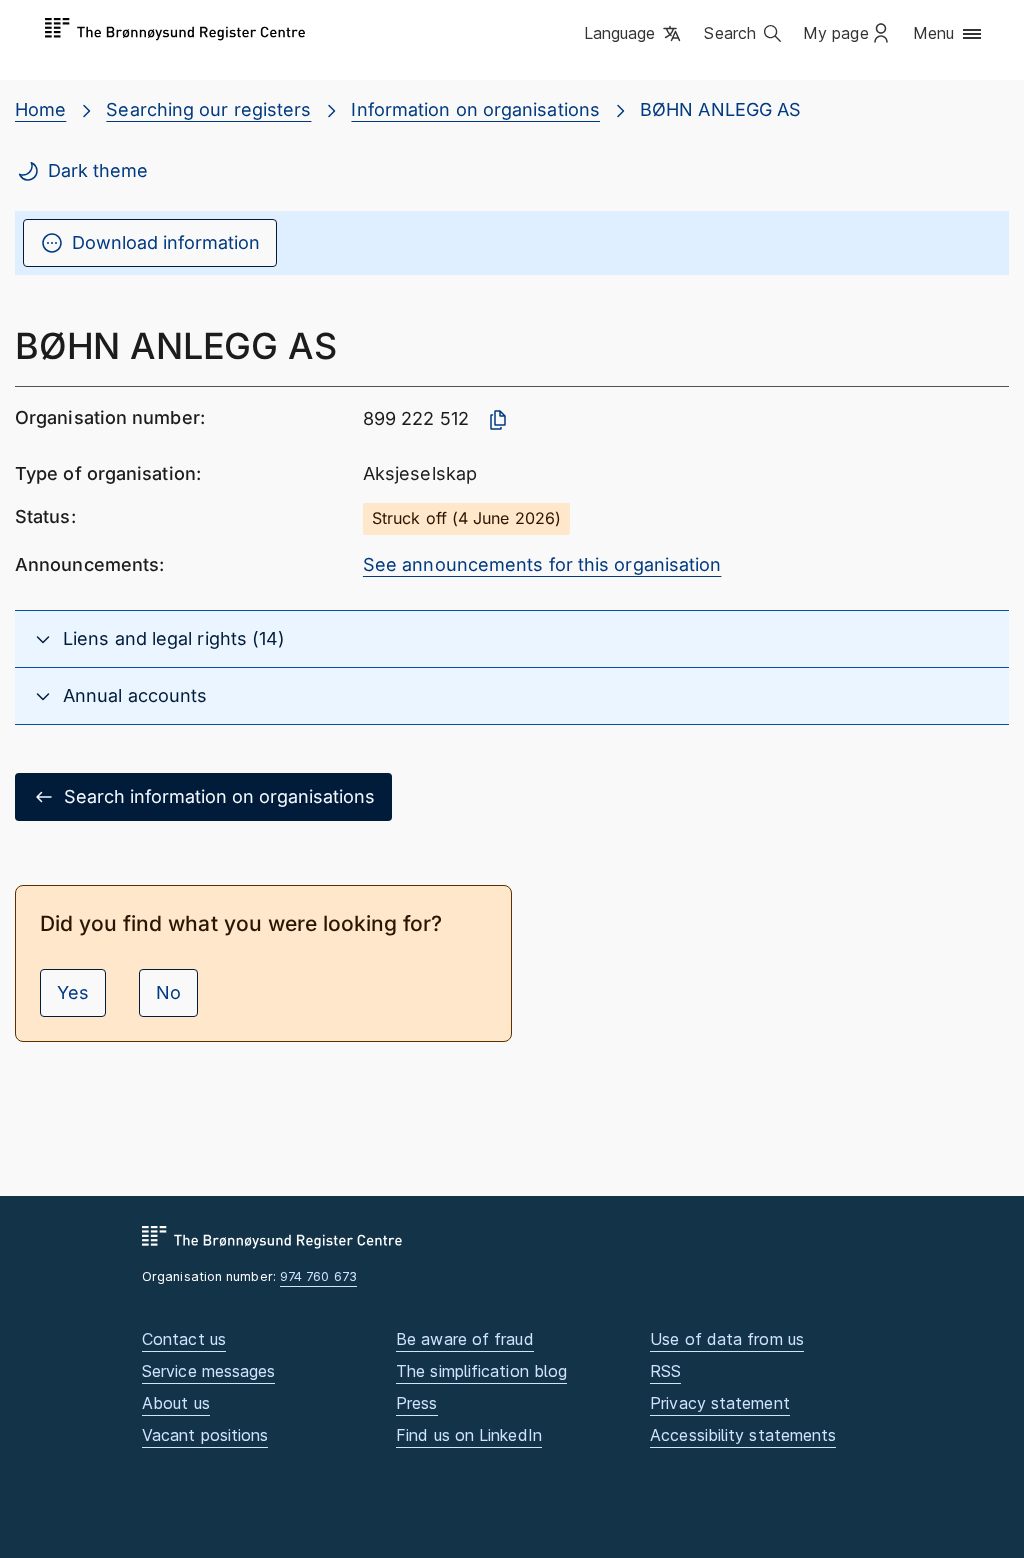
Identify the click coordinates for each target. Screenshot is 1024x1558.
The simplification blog (481, 1371)
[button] (634, 35)
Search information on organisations (219, 796)
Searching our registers (208, 109)
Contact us (184, 1339)
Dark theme (98, 170)
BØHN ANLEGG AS (720, 109)
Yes (73, 992)
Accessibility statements (743, 1435)
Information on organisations (475, 109)
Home (40, 109)
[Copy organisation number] (498, 420)
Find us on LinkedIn (469, 1435)
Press (416, 1403)
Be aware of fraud (465, 1339)
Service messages (208, 1371)
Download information (166, 242)
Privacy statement (720, 1403)
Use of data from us (727, 1339)
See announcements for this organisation (542, 564)
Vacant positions (205, 1435)
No (168, 992)
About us (176, 1403)
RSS (665, 1371)
